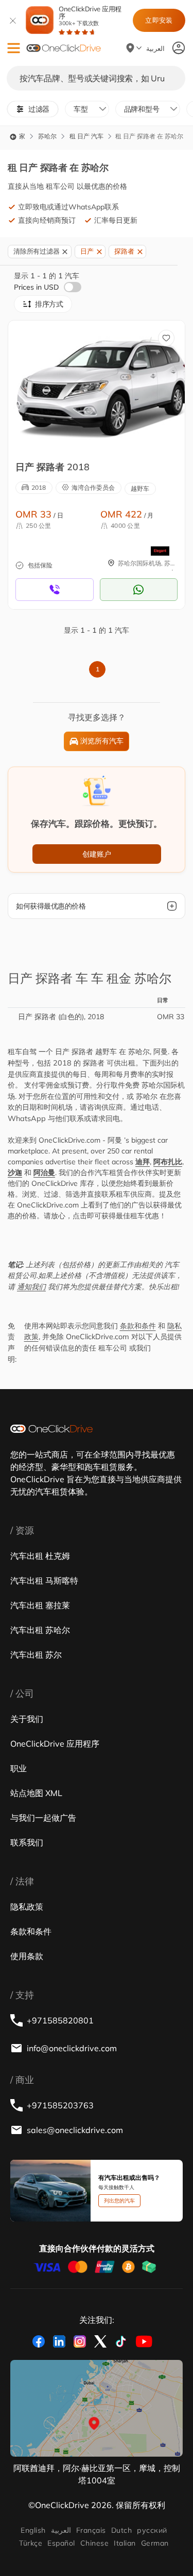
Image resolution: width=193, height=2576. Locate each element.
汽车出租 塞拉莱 (40, 1605)
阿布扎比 (168, 1162)
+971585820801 (60, 2020)
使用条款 (27, 1956)
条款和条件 (138, 1326)
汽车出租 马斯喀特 (44, 1580)
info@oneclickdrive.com (72, 2048)
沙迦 (15, 1172)
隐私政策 (27, 1907)
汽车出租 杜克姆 (40, 1556)
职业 (19, 1768)
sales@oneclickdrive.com (75, 2130)
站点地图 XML (36, 1793)
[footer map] (97, 2408)
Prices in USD (37, 287)
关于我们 (27, 1719)
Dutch (121, 2530)
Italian (125, 2543)
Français (91, 2530)
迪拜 (143, 1162)
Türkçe (31, 2543)
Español (61, 2543)
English (33, 2530)
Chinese (94, 2543)
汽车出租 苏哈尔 (40, 1630)
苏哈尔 (47, 136)
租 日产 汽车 (86, 136)
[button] (14, 48)
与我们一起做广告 (43, 1818)
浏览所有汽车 (102, 741)
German (155, 2543)
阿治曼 (44, 1172)
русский (152, 2530)
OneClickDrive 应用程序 (90, 16)
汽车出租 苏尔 (36, 1655)
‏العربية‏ (61, 2530)
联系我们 (27, 1842)
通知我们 (31, 1287)
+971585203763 (60, 2105)
